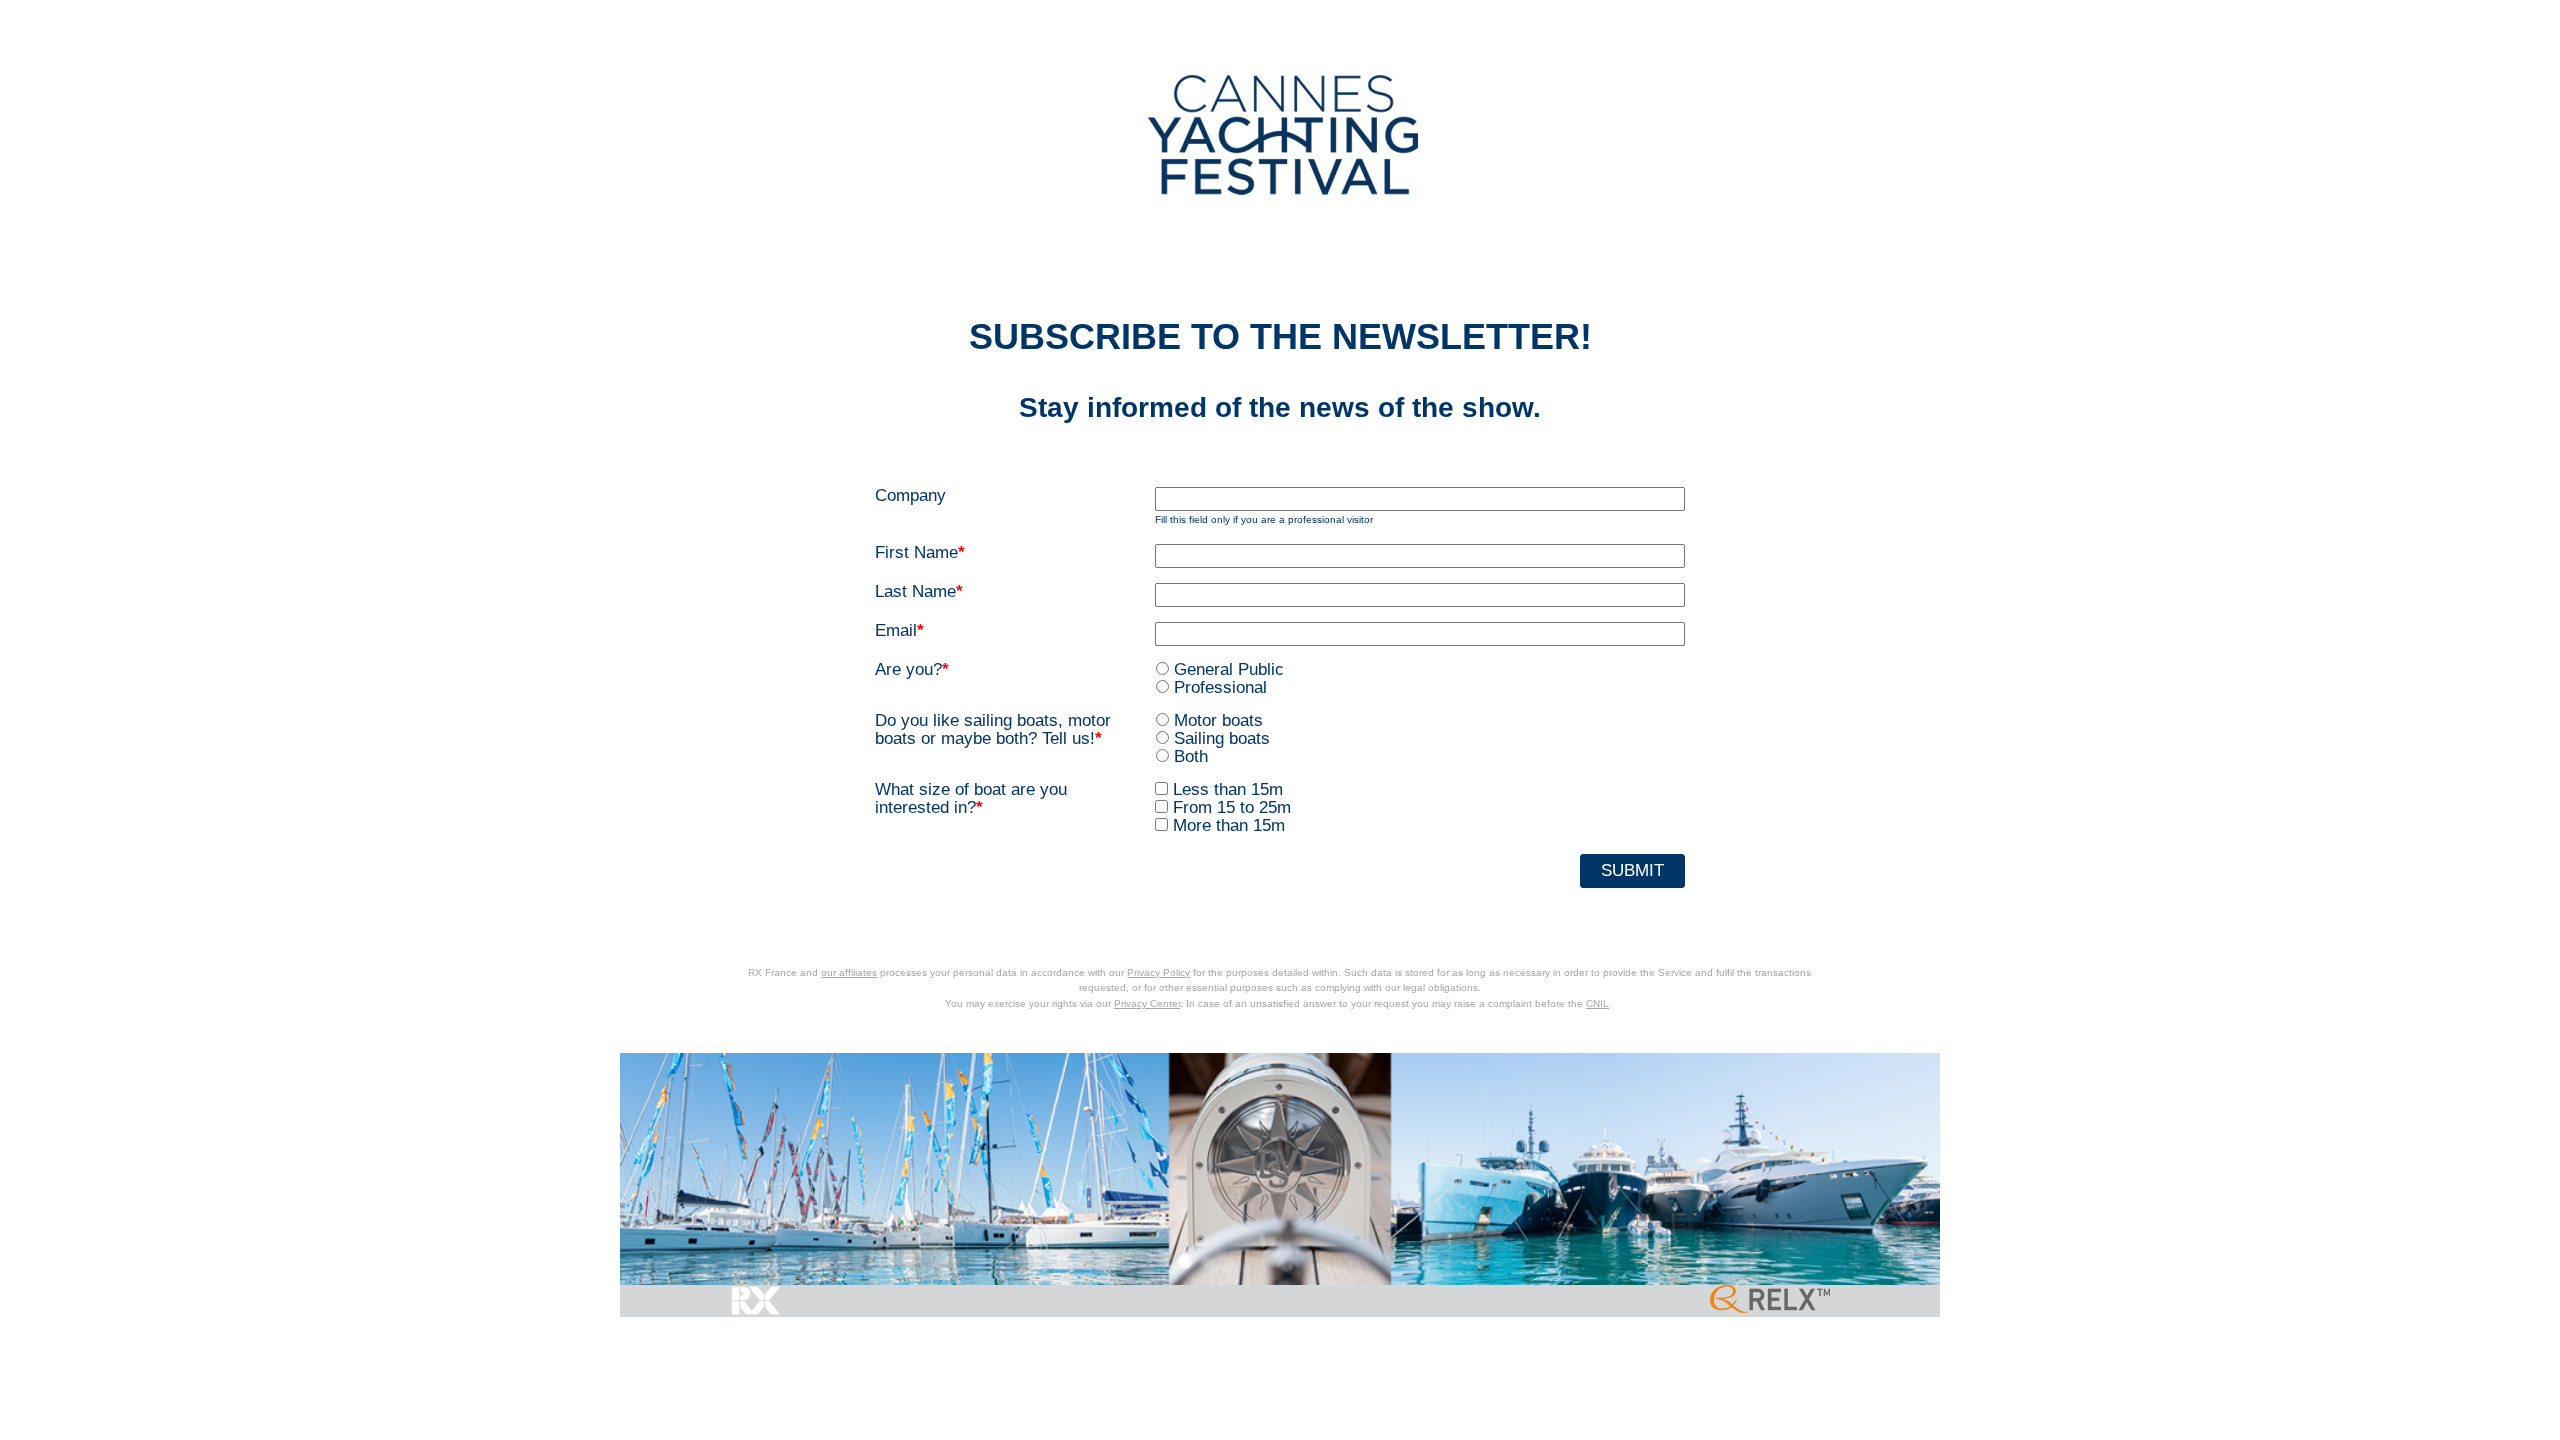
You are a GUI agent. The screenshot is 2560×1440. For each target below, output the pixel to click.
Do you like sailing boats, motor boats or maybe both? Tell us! (993, 730)
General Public (1229, 669)
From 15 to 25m (1232, 807)
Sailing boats (1222, 738)
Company (910, 496)
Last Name (919, 592)
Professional (1220, 687)
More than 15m (1229, 825)
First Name (920, 553)
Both (1191, 756)
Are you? (912, 670)
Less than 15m (1228, 789)
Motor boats (1218, 720)
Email (899, 631)
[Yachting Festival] (1283, 134)
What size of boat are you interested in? (971, 799)
